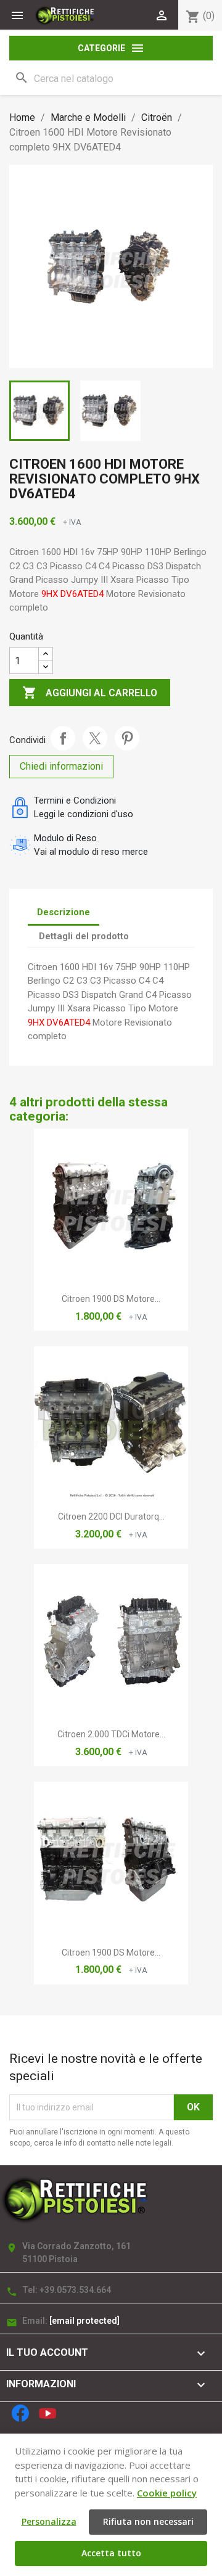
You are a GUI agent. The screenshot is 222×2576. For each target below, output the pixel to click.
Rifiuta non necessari (148, 2521)
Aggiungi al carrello (90, 693)
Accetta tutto (111, 2553)
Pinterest (127, 738)
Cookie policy (167, 2493)
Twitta (95, 738)
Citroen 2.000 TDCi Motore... (111, 1734)
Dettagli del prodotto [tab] (84, 936)
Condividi (63, 738)
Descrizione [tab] (64, 912)
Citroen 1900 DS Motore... (111, 1299)
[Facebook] (20, 2413)
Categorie (111, 48)
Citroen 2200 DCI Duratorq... (111, 1516)
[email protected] (84, 2321)
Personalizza (49, 2521)
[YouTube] (47, 2413)
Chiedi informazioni (61, 766)
